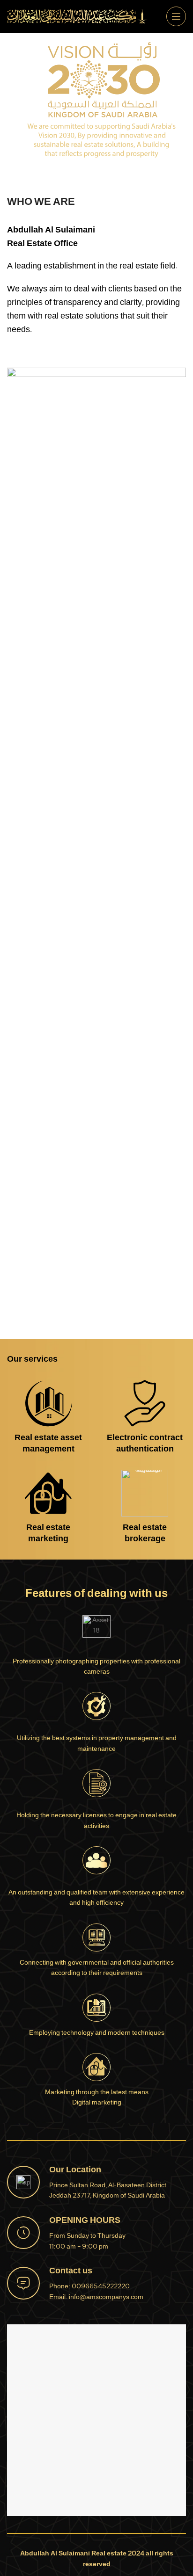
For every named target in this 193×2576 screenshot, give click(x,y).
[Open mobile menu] (176, 16)
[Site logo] (77, 17)
